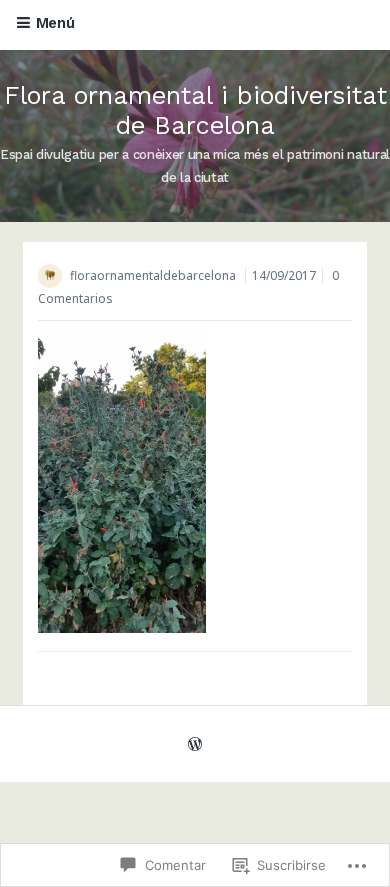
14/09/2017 (284, 275)
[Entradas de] (54, 277)
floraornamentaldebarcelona (153, 275)
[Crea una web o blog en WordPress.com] (195, 744)
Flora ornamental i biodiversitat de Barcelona (195, 110)
